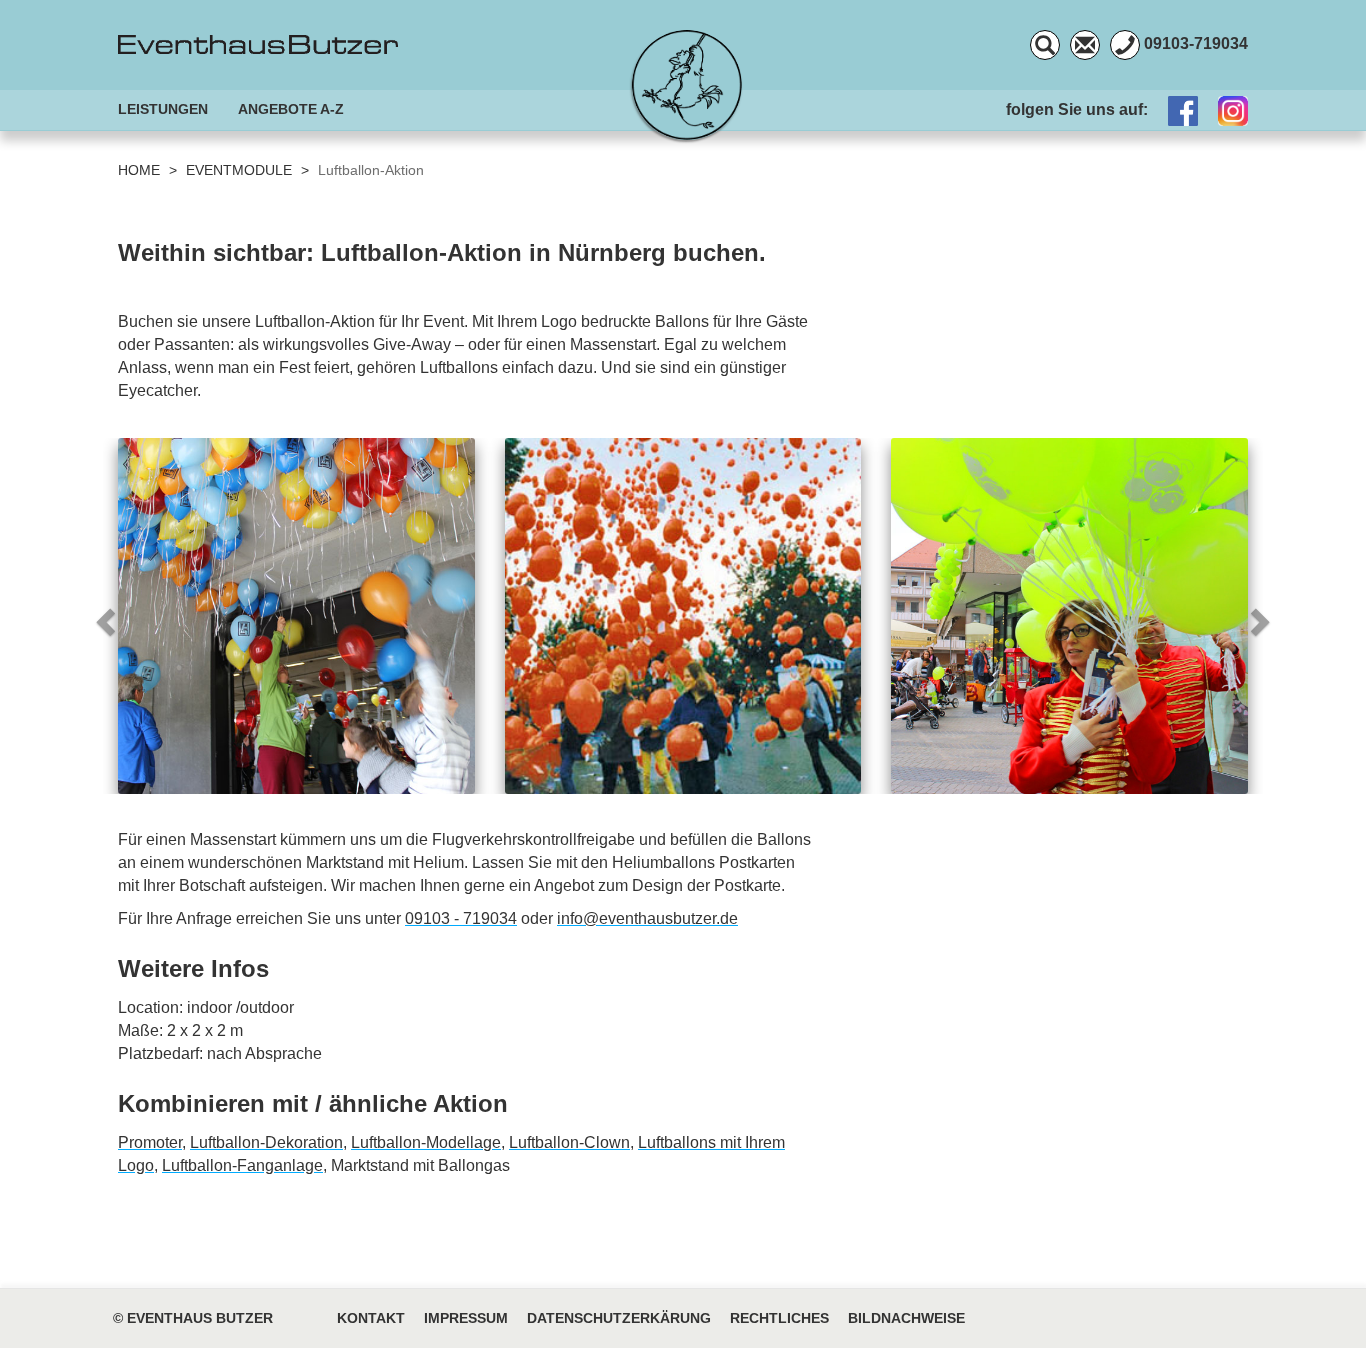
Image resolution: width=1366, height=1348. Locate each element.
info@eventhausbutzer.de (647, 918)
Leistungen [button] (163, 109)
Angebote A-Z (291, 109)
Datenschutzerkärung (619, 1318)
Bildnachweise (906, 1318)
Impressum (466, 1318)
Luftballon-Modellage (426, 1142)
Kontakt (371, 1318)
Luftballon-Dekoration (266, 1142)
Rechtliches (779, 1318)
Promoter (150, 1142)
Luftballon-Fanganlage (242, 1165)
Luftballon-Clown (569, 1142)
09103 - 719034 (461, 918)
